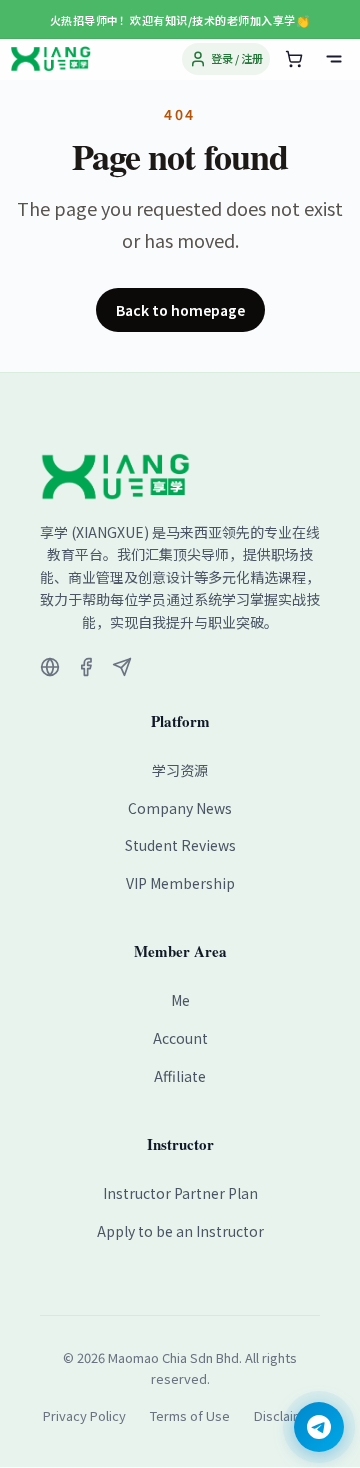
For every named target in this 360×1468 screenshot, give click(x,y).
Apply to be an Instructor (180, 1231)
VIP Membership (180, 883)
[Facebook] (86, 667)
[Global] (50, 667)
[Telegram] (122, 667)
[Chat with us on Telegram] (319, 1427)
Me (180, 1000)
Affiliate (180, 1076)
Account (180, 1038)
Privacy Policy (84, 1415)
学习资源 (180, 770)
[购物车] (294, 59)
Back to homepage (180, 310)
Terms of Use (190, 1415)
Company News (180, 808)
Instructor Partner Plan (180, 1193)
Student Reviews (180, 845)
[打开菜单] (334, 59)
